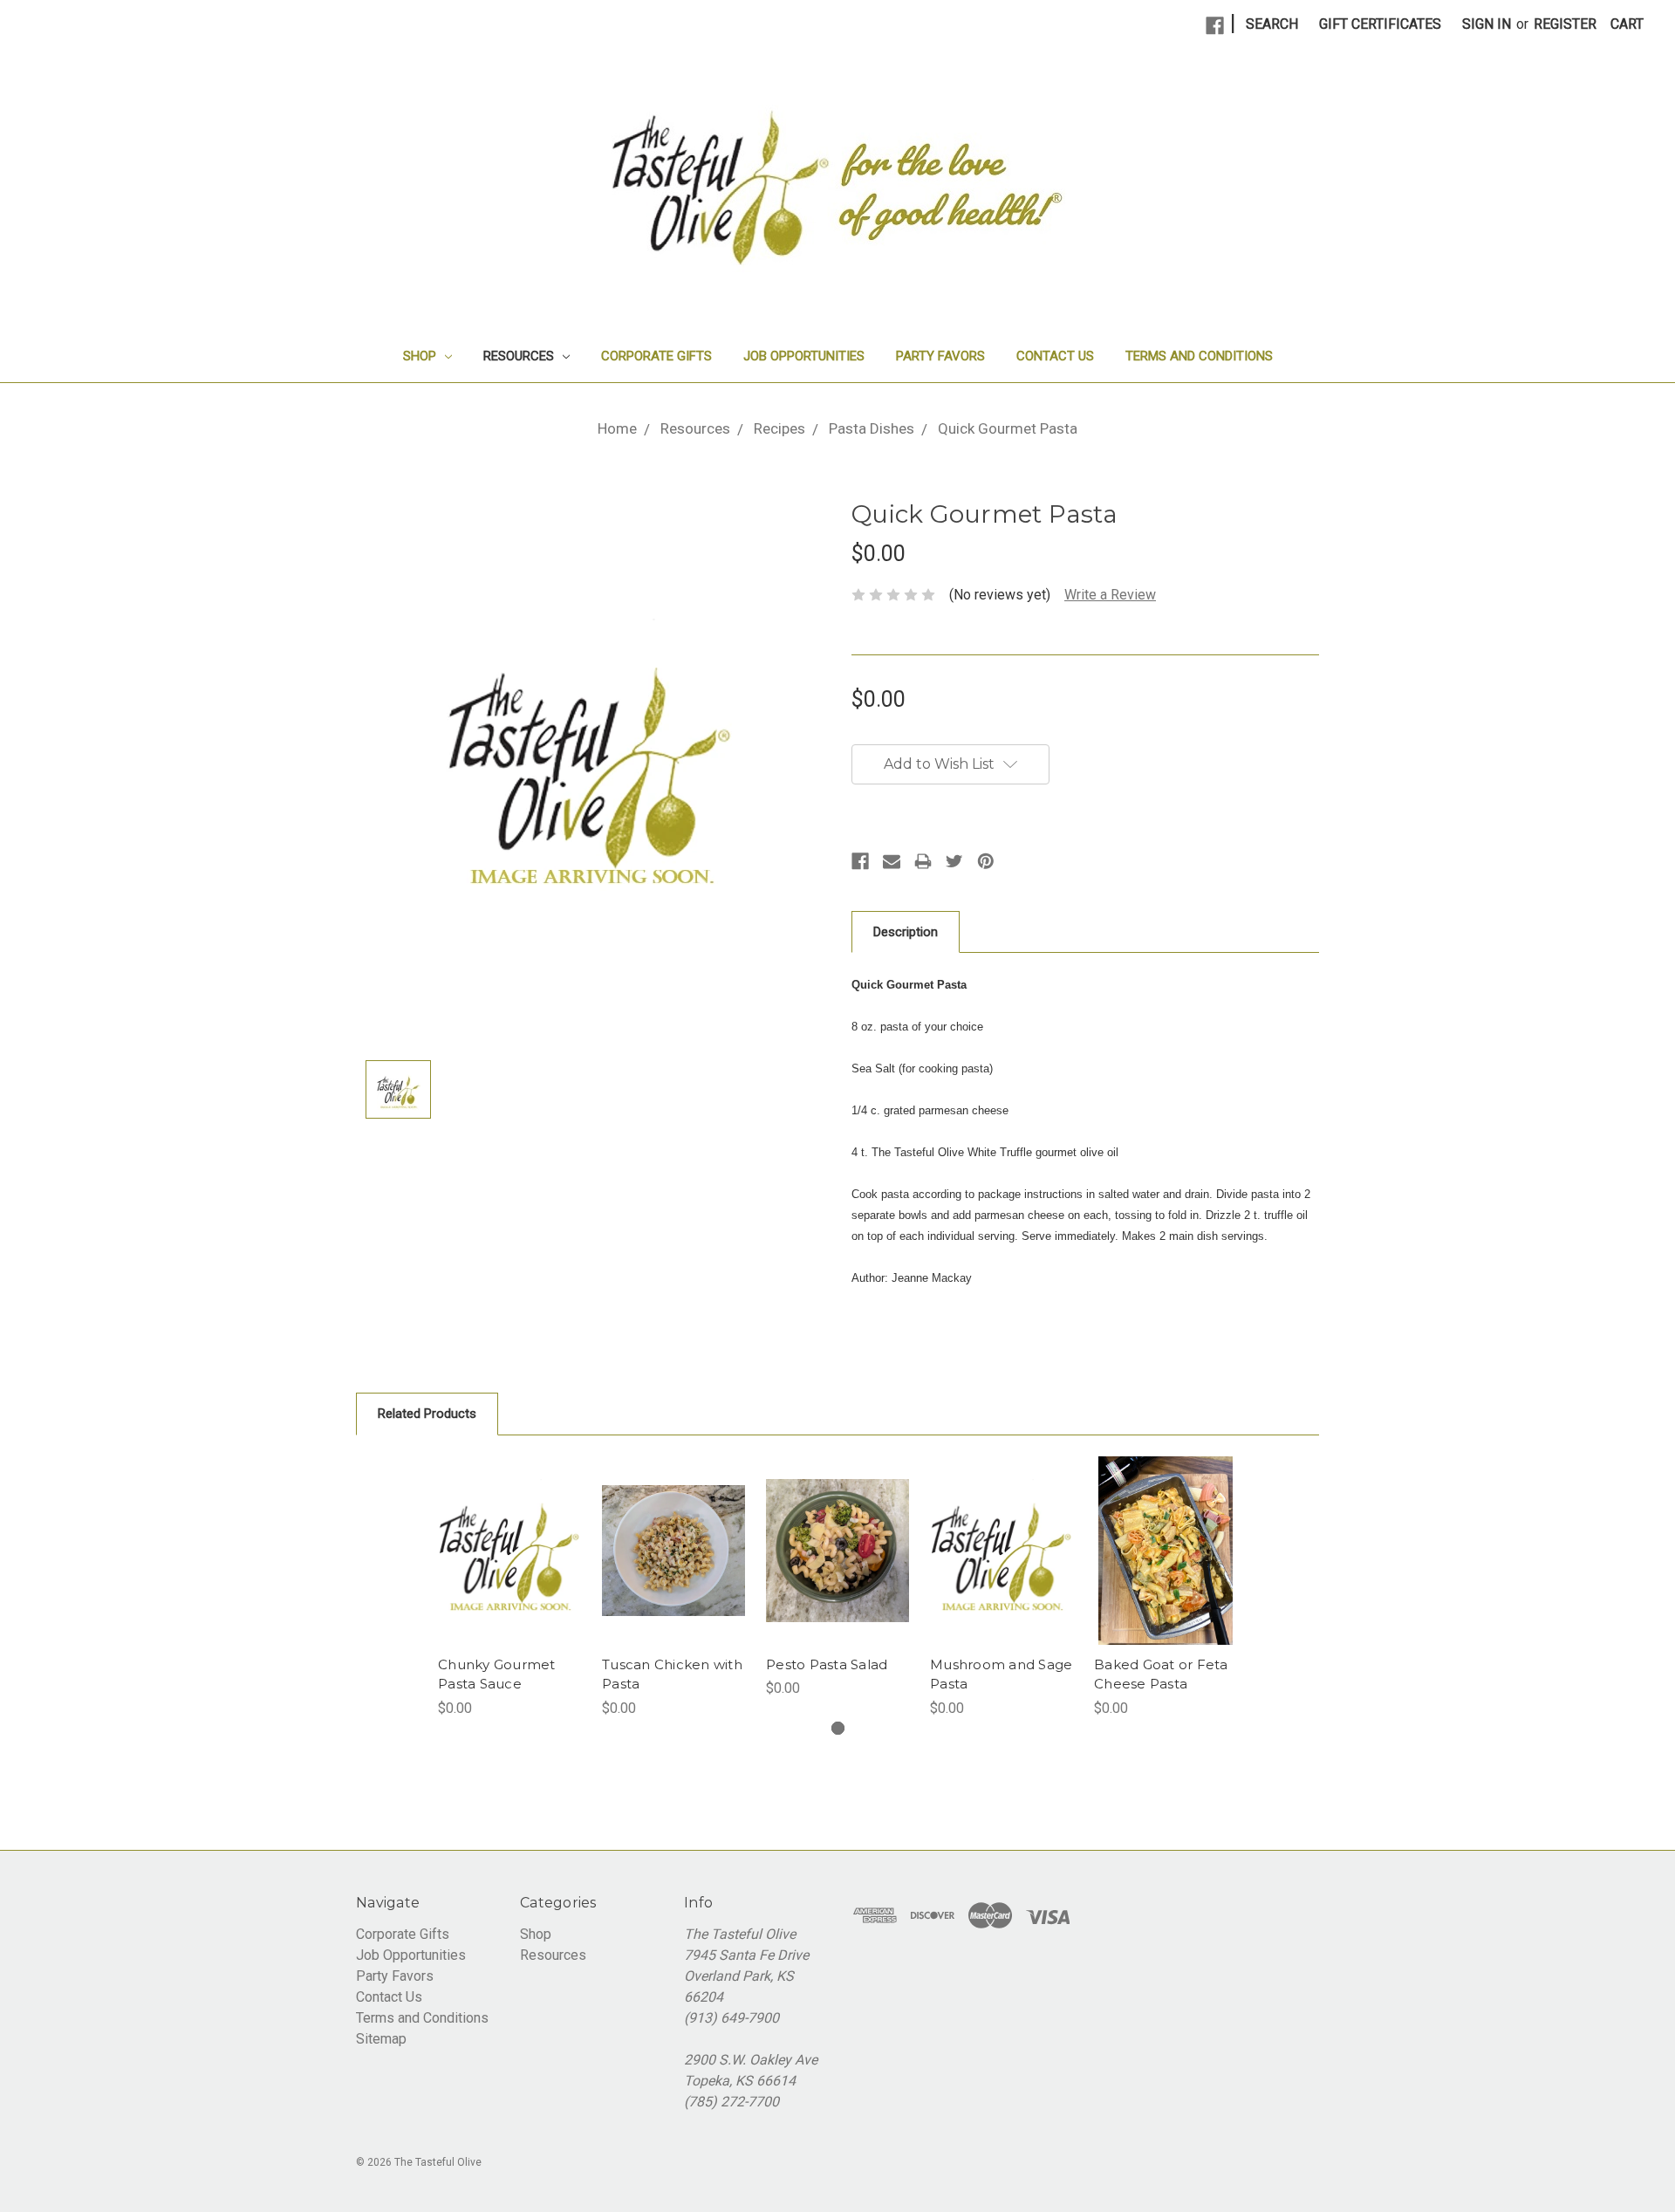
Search (1272, 24)
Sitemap (381, 2039)
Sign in (1487, 24)
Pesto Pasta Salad (827, 1664)
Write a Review (1110, 595)
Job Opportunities (804, 356)
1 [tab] (838, 1728)
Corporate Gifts (656, 356)
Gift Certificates (1380, 24)
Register (1565, 24)
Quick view (510, 1551)
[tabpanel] (509, 1588)
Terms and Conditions (1199, 356)
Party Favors (940, 356)
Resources (520, 356)
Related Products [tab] (427, 1414)
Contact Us (1055, 356)
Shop (421, 356)
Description (906, 932)
